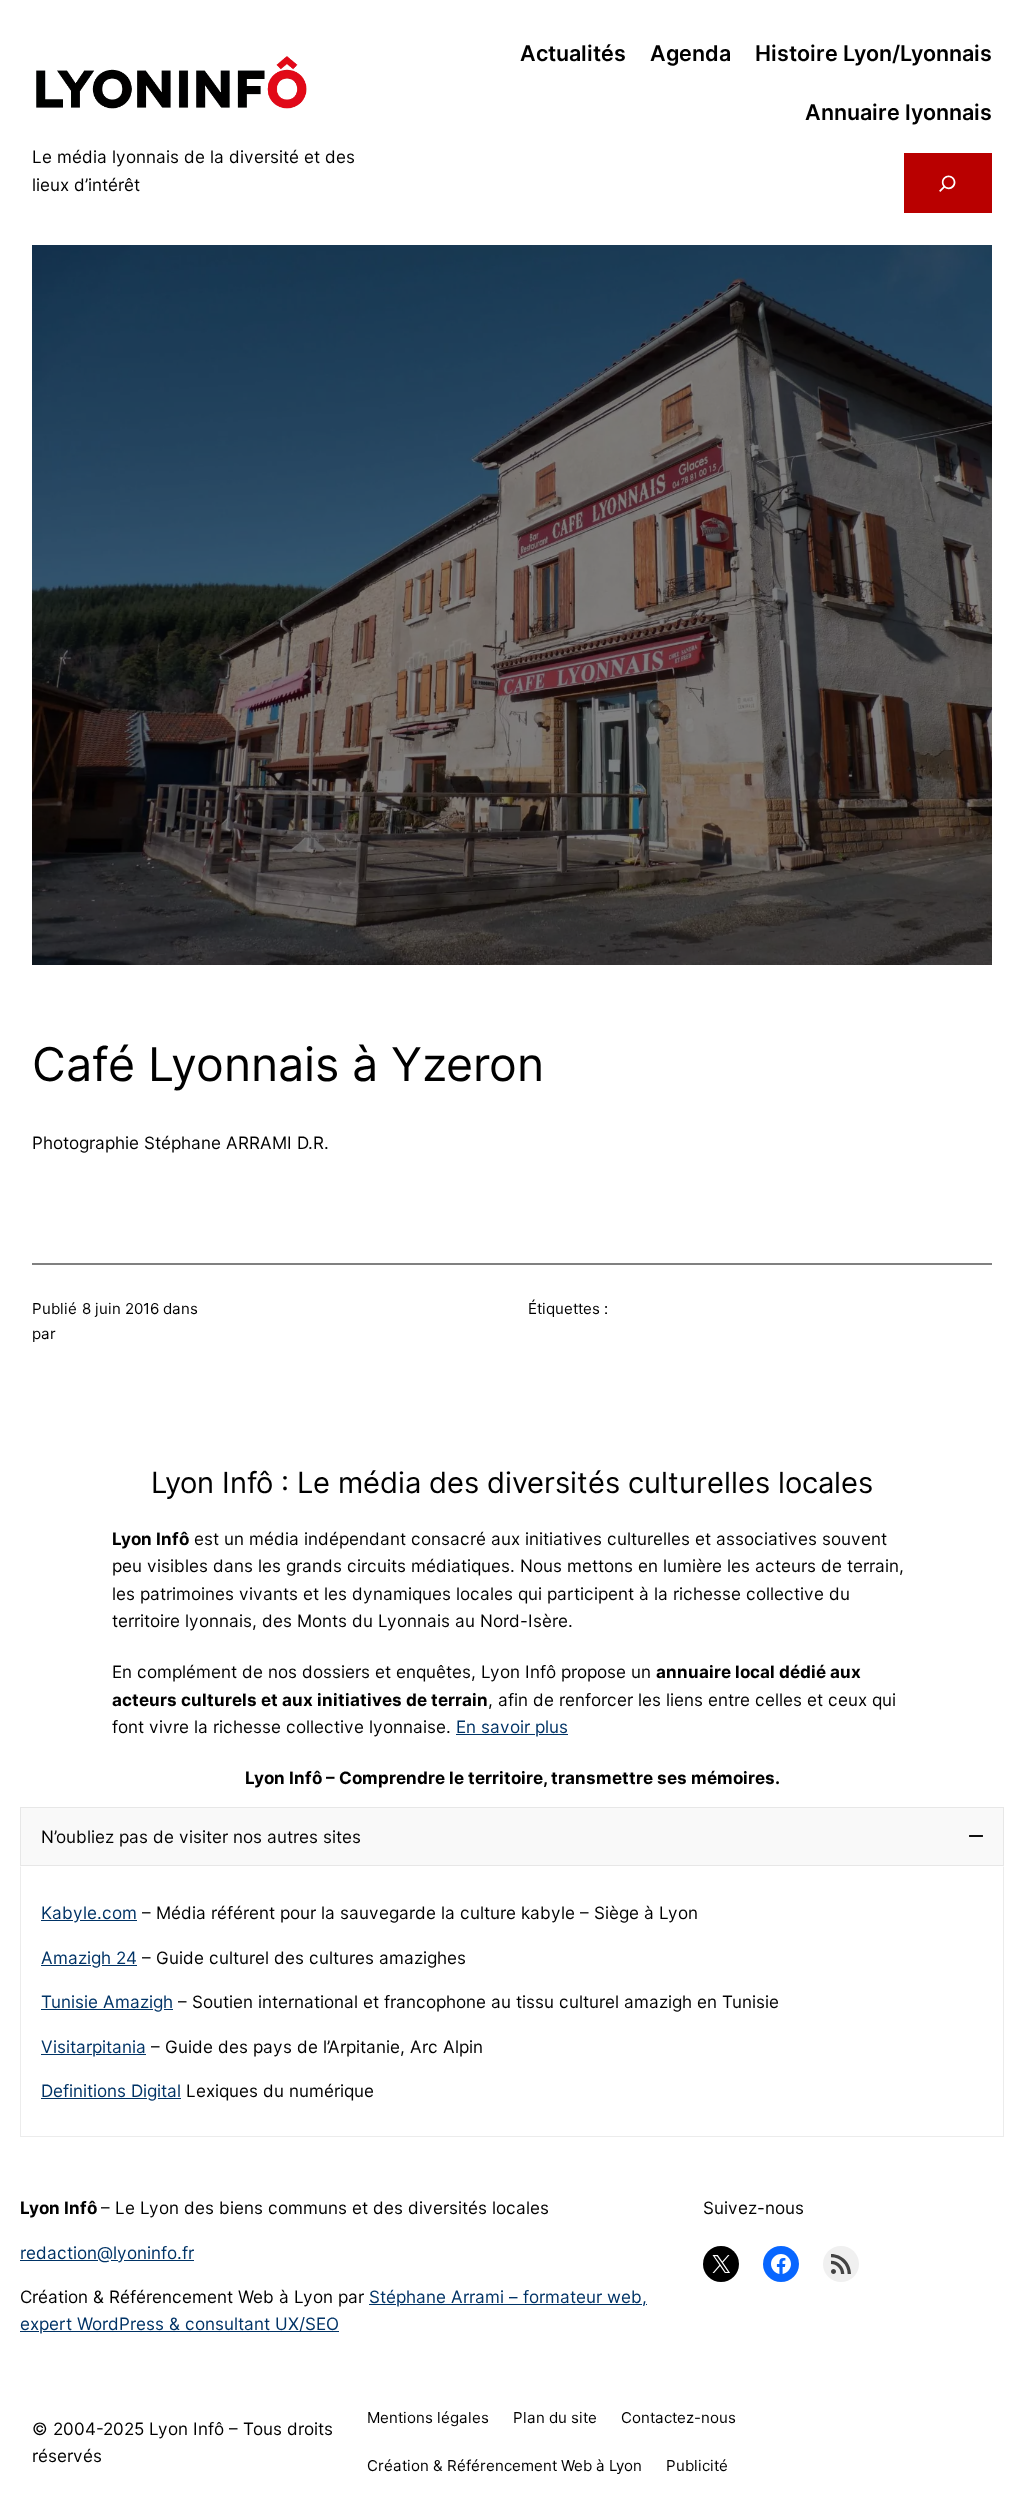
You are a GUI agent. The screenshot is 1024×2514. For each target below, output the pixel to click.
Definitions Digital (111, 2090)
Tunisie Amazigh (107, 2001)
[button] (512, 1836)
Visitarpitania (93, 2046)
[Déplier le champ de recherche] (948, 183)
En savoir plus (512, 1726)
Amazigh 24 (89, 1957)
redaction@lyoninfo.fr (107, 2252)
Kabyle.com (89, 1912)
